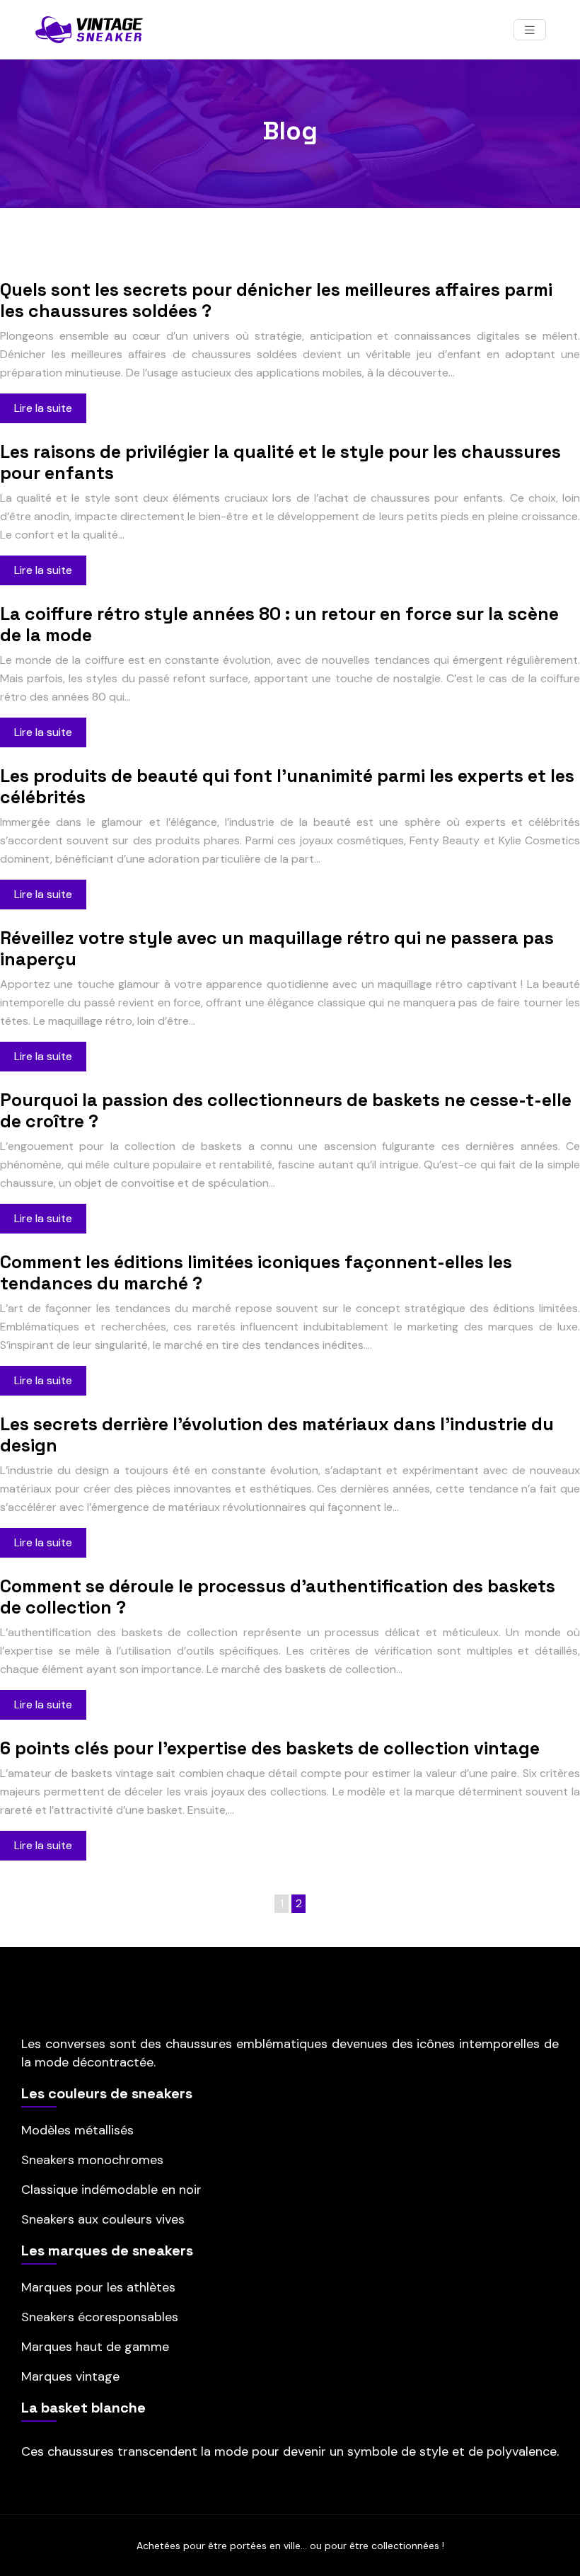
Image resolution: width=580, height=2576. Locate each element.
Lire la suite (43, 408)
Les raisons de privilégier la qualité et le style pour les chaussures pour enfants (280, 462)
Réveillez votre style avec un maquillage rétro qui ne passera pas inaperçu (277, 948)
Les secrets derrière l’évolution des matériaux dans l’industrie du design (277, 1434)
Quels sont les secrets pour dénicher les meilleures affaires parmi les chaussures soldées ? (276, 300)
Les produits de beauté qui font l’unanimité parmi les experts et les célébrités (287, 786)
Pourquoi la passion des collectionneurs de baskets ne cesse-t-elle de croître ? (286, 1110)
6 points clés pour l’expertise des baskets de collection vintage (270, 1748)
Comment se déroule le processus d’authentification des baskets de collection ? (278, 1597)
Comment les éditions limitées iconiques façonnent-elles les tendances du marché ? (256, 1272)
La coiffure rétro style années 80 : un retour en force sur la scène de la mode (279, 624)
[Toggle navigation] (530, 30)
